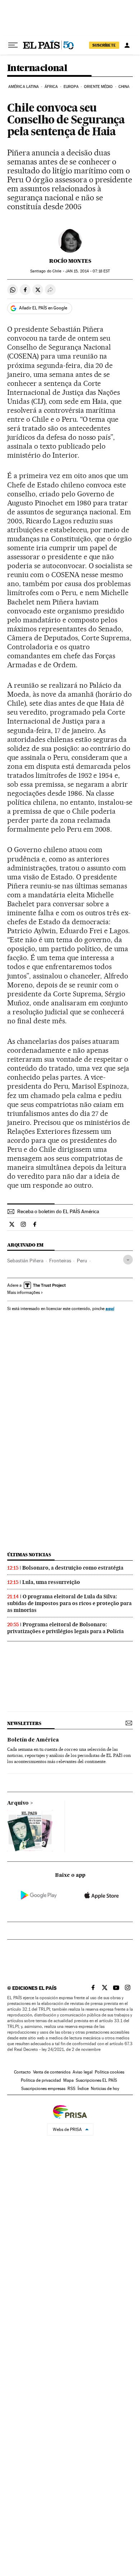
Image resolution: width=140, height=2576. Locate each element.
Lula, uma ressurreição (51, 1582)
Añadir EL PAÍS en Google (43, 308)
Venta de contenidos (52, 2072)
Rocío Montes (70, 261)
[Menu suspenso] (13, 45)
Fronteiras (60, 1261)
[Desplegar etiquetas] (128, 1260)
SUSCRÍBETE (104, 45)
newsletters (24, 1723)
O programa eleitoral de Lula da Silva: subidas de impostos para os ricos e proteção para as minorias (69, 1603)
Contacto (22, 2072)
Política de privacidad (41, 2080)
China (124, 87)
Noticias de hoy (105, 2089)
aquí (110, 1308)
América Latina (24, 87)
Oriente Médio (98, 87)
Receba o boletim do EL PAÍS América (58, 1211)
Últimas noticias (29, 1555)
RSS (71, 2089)
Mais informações (24, 1292)
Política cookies (109, 2072)
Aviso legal (83, 2072)
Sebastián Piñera (25, 1261)
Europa (71, 87)
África (51, 87)
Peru (82, 1261)
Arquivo (18, 1803)
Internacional (37, 68)
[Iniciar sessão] (127, 45)
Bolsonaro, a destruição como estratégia (73, 1568)
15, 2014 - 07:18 (88, 271)
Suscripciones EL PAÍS (96, 2080)
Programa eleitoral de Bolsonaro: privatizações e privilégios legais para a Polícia (66, 1628)
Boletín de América (33, 1740)
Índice (83, 2089)
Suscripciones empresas (43, 2089)
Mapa (68, 2080)
